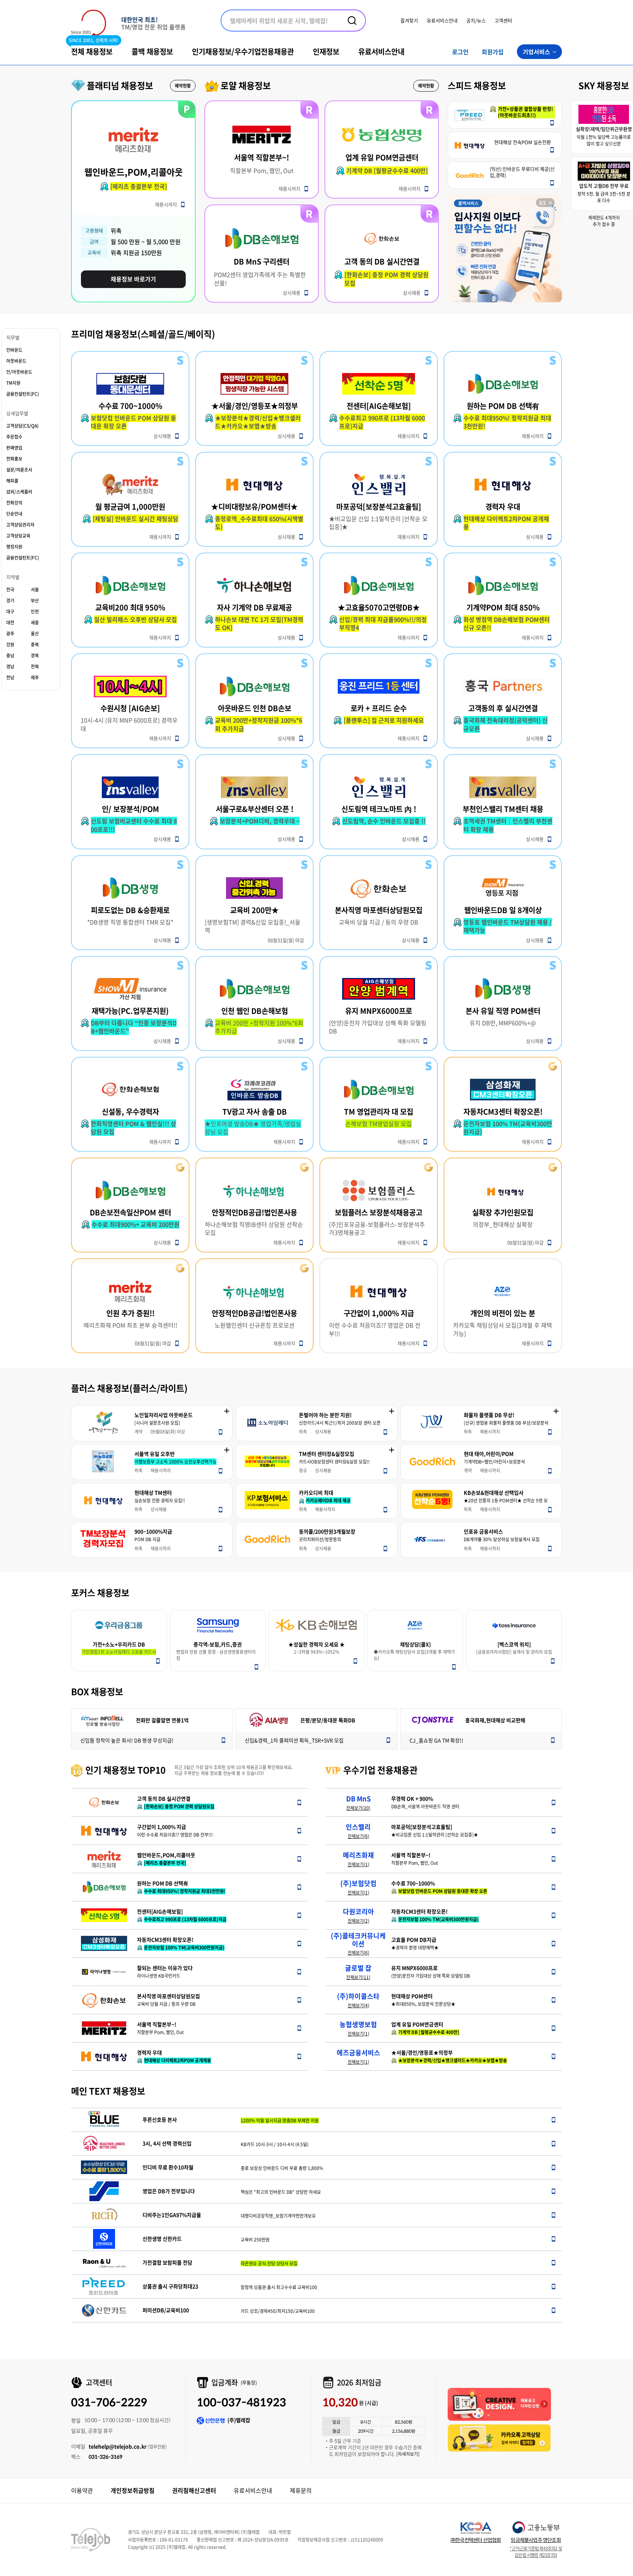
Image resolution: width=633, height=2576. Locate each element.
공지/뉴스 (476, 20)
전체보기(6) (358, 1836)
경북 (35, 656)
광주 (10, 634)
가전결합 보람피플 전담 (167, 2263)
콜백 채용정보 (152, 51)
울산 (35, 634)
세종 (35, 623)
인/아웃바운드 (19, 372)
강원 (10, 645)
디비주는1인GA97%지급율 (172, 2215)
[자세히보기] (408, 2454)
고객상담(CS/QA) (22, 426)
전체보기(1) (358, 1864)
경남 (10, 667)
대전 (10, 623)
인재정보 (326, 51)
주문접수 (14, 437)
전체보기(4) (358, 2005)
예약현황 (183, 86)
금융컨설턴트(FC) (23, 394)
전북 (35, 667)
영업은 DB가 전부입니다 (169, 2191)
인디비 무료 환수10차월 (168, 2167)
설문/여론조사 (19, 470)
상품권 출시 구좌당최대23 (170, 2286)
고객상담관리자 (20, 525)
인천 (35, 612)
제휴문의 (301, 2490)
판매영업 (14, 448)
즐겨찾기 (409, 20)
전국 (10, 590)
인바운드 (14, 350)
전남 (10, 678)
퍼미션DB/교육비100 (166, 2310)
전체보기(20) (358, 1808)
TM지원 (13, 383)
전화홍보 (14, 459)
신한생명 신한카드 (162, 2239)
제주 (35, 678)
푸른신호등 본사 (160, 2120)
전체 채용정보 (92, 51)
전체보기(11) (358, 1977)
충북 (35, 645)
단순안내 (14, 514)
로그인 (460, 52)
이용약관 (82, 2490)
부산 (35, 601)
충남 (10, 656)
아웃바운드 (16, 361)
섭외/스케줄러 (19, 492)
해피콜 (12, 481)
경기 (10, 601)
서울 (35, 590)
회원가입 (493, 52)
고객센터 (503, 20)
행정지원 (14, 547)
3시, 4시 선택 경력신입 (167, 2143)
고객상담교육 (18, 536)
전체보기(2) (358, 1921)
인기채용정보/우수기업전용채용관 (243, 51)
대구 (10, 612)
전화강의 (14, 503)
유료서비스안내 (442, 20)
